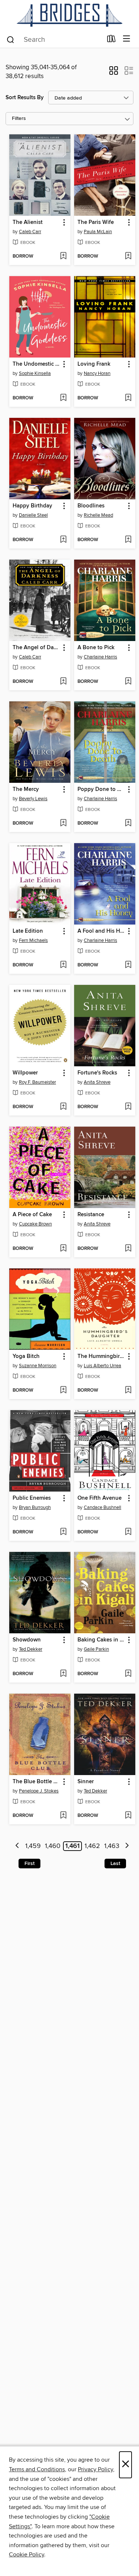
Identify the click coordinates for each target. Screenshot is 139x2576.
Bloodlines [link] (91, 506)
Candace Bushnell (102, 1507)
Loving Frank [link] (94, 364)
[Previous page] (18, 1846)
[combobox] (54, 40)
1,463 (112, 1846)
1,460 (53, 1846)
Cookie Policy (27, 2555)
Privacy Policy (95, 2469)
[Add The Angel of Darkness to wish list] (63, 682)
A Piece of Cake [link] (32, 1215)
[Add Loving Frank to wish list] (128, 398)
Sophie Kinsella (35, 373)
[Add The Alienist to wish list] (63, 256)
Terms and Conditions (37, 2469)
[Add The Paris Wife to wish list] (128, 256)
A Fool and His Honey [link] (101, 931)
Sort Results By (25, 98)
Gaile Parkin (96, 1649)
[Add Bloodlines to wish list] (128, 540)
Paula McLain (98, 232)
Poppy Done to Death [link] (101, 789)
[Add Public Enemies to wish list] (63, 1532)
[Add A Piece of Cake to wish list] (63, 1249)
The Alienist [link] (28, 222)
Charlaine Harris (100, 657)
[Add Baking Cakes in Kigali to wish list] (128, 1674)
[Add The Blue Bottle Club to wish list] (63, 1816)
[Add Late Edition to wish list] (63, 965)
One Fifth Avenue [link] (100, 1498)
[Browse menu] (127, 39)
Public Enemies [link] (32, 1498)
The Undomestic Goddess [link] (36, 364)
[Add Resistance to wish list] (128, 1249)
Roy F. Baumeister (37, 1082)
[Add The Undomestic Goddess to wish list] (63, 398)
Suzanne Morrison (38, 1366)
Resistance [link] (91, 1215)
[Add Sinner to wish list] (128, 1816)
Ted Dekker (31, 1649)
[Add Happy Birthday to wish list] (63, 540)
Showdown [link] (27, 1640)
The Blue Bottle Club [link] (36, 1782)
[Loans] (111, 40)
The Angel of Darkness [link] (36, 648)
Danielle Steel (33, 515)
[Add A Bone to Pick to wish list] (128, 682)
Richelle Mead (98, 515)
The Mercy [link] (26, 789)
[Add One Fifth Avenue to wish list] (128, 1532)
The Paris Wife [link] (96, 222)
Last (115, 1864)
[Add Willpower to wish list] (63, 1107)
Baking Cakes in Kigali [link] (101, 1640)
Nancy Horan (97, 373)
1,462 (92, 1846)
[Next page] (127, 1846)
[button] (114, 73)
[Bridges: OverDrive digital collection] (69, 15)
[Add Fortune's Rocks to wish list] (128, 1107)
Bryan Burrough (35, 1507)
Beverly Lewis (33, 799)
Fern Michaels (33, 940)
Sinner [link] (86, 1782)
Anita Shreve (97, 1082)
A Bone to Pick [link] (96, 648)
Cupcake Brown (35, 1224)
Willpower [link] (25, 1073)
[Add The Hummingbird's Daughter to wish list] (128, 1391)
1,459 (33, 1846)
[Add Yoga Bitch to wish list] (63, 1391)
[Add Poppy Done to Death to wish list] (128, 824)
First (29, 1864)
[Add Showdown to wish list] (63, 1674)
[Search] (11, 39)
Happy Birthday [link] (32, 506)
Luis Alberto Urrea (102, 1366)
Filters (19, 119)
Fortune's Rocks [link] (97, 1073)
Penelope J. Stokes (39, 1791)
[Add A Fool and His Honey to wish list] (128, 965)
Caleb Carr (30, 232)
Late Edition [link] (28, 931)
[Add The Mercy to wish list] (63, 824)
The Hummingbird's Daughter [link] (101, 1356)
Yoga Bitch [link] (26, 1356)
